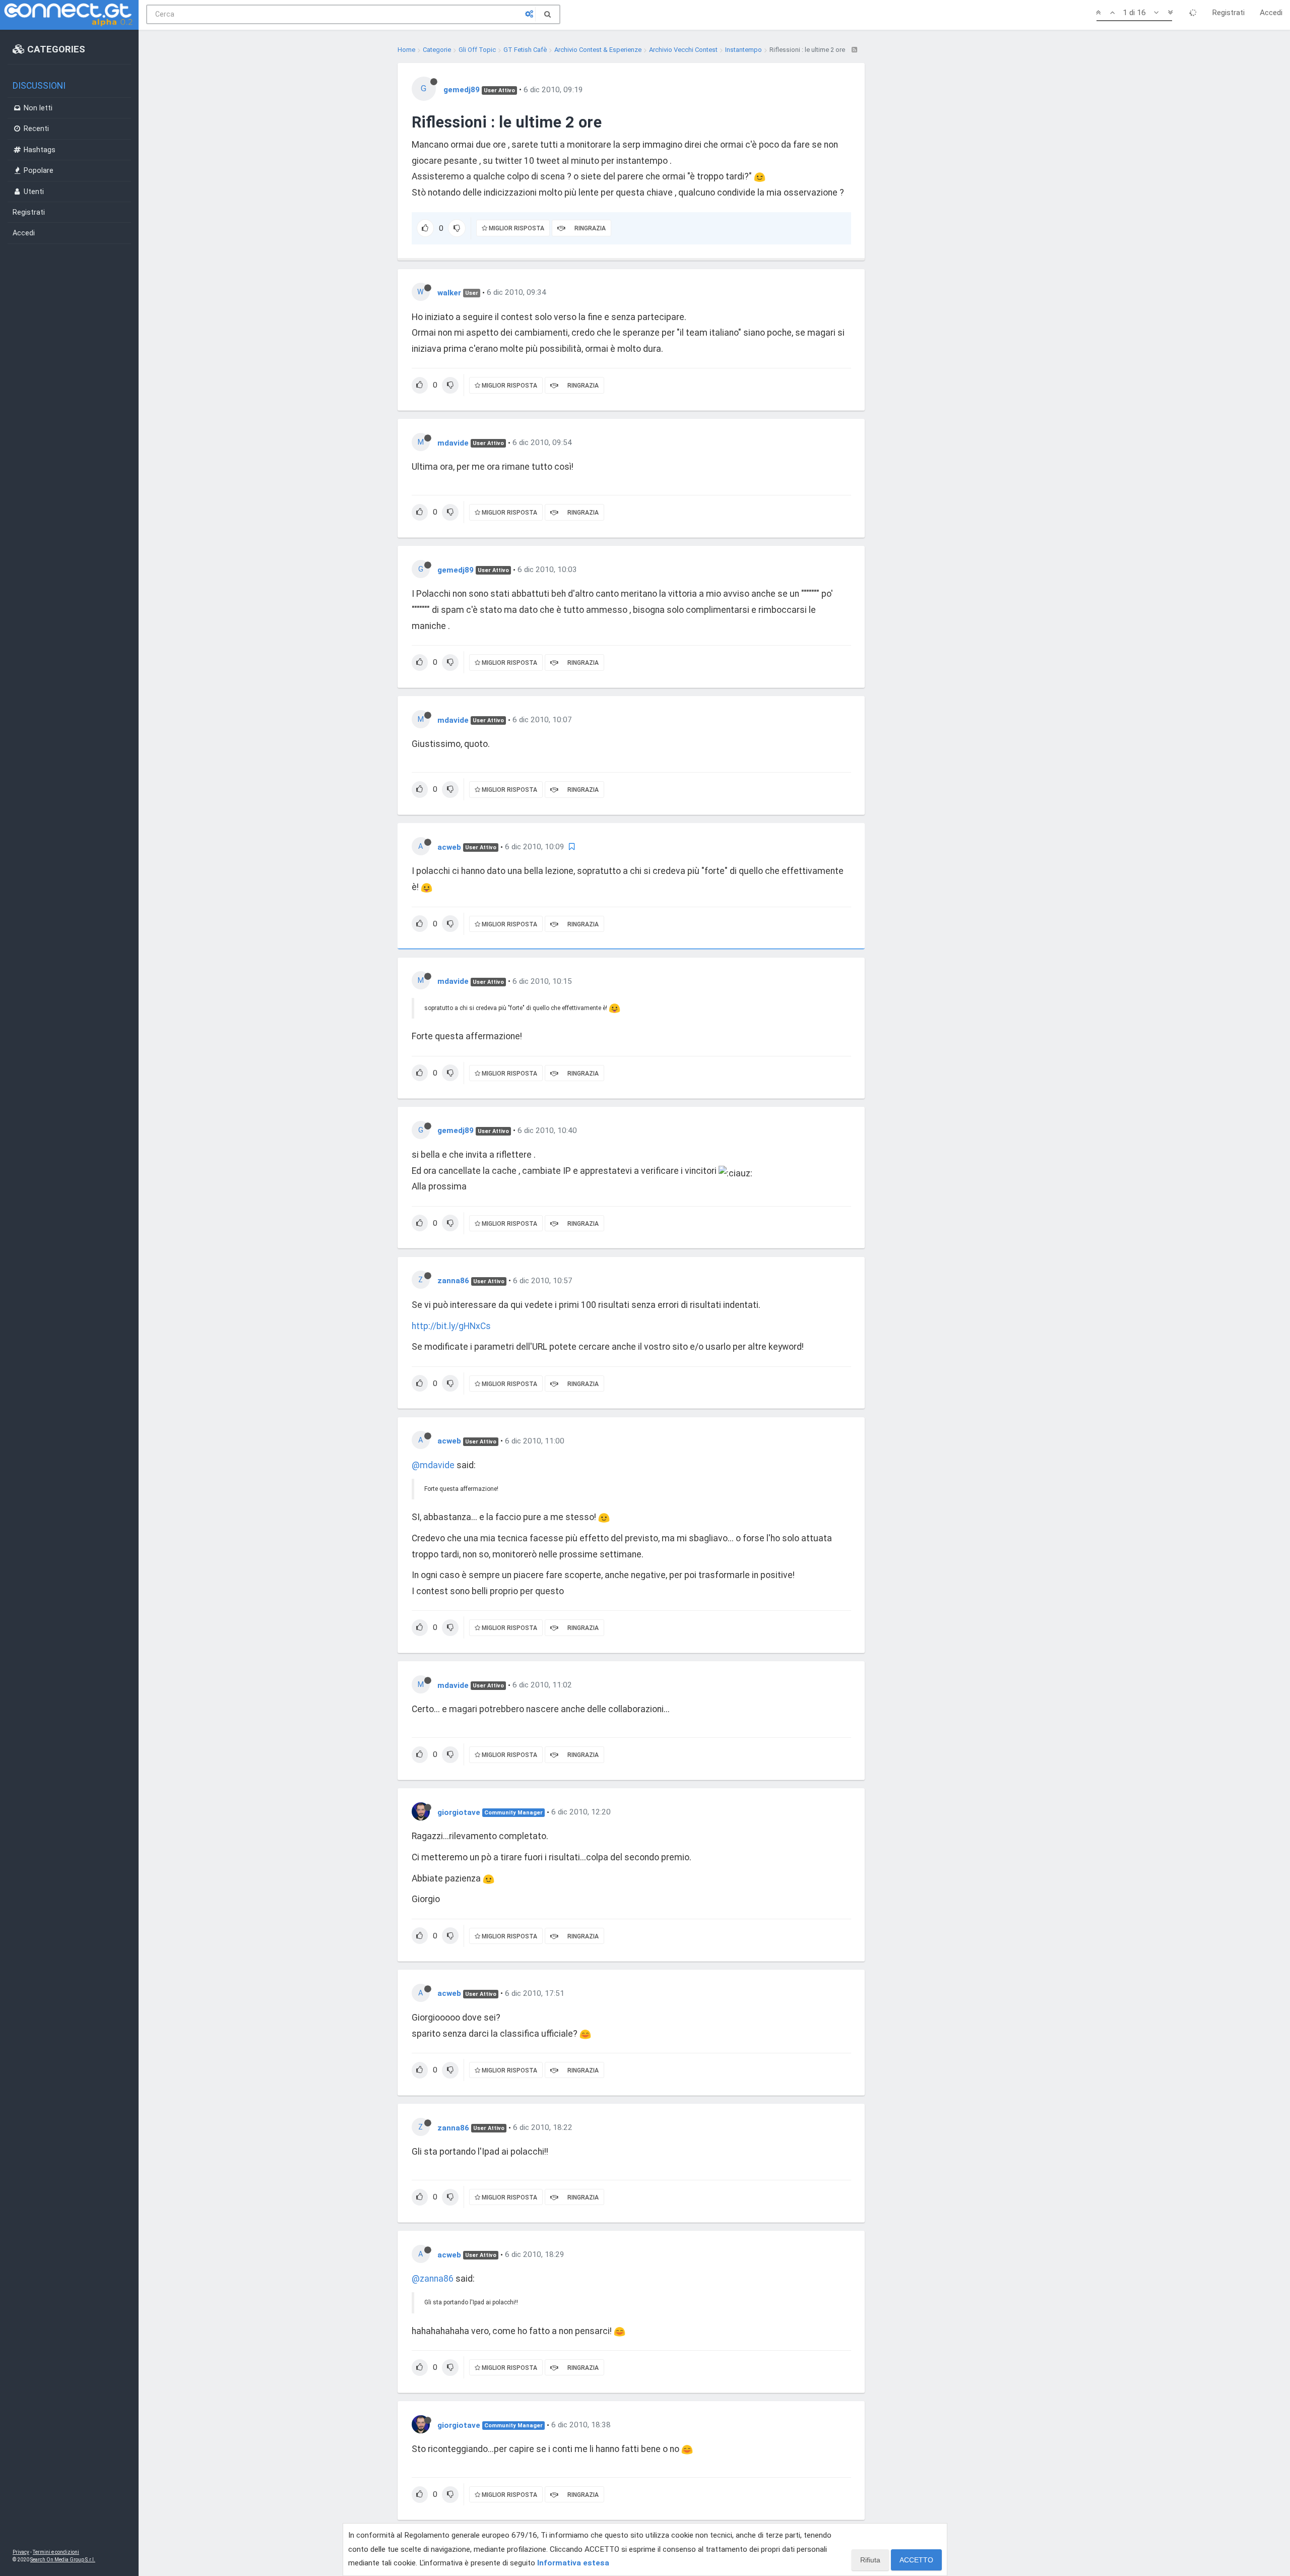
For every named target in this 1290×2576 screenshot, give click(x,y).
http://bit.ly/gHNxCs (451, 1326)
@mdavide (433, 1465)
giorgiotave (459, 1812)
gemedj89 (462, 90)
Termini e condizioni (56, 2552)
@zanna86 (433, 2279)
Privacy (21, 2552)
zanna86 (453, 1281)
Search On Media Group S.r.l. (63, 2560)
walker (449, 292)
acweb (449, 847)
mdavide (453, 443)
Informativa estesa (573, 2563)
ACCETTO (916, 2560)
